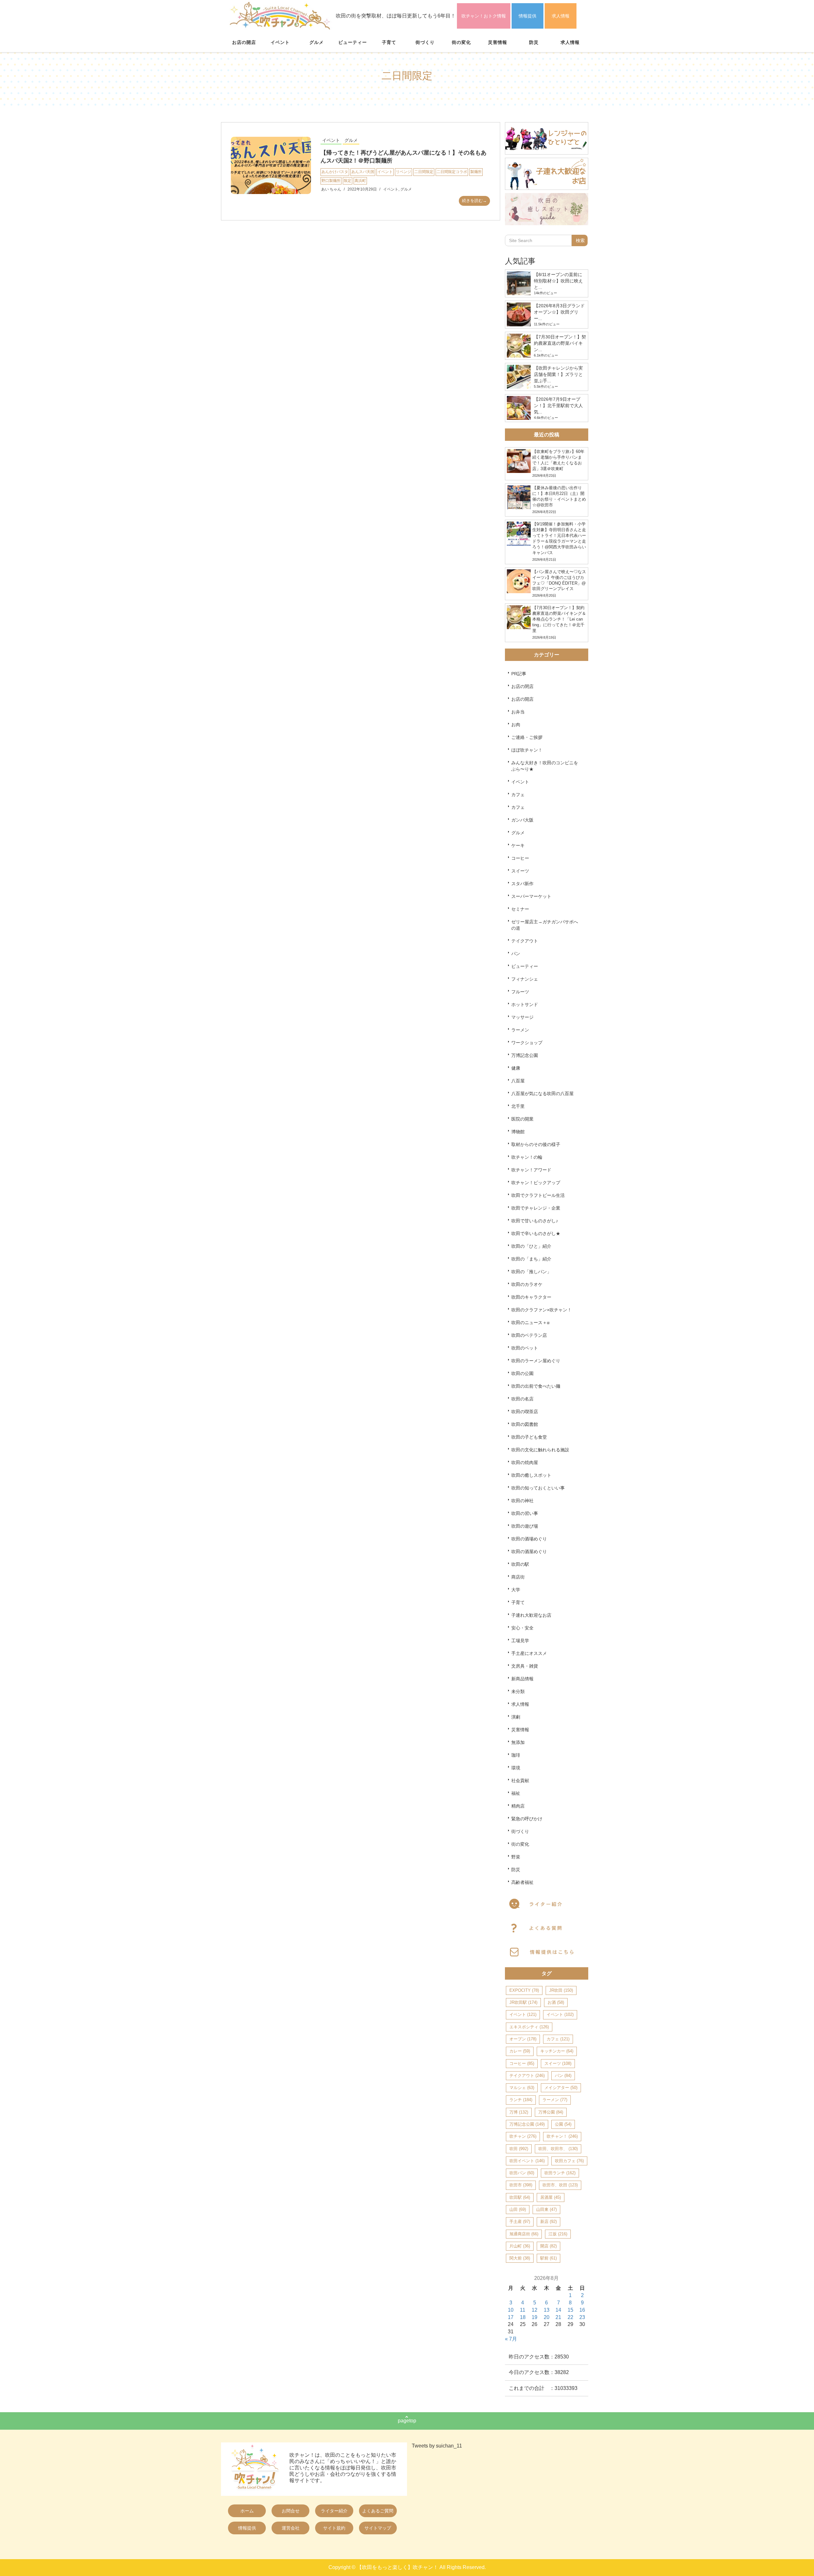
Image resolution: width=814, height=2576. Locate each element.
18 (523, 2317)
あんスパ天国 (363, 172)
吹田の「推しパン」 (531, 1272)
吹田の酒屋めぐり (529, 1552)
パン (516, 954)
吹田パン (522, 2173)
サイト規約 (334, 2528)
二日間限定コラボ (452, 172)
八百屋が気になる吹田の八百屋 (542, 1094)
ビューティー (353, 42)
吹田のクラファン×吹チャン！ (542, 1310)
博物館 (518, 1132)
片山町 (520, 2246)
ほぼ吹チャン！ (527, 750)
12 (535, 2310)
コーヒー (520, 858)
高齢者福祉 (522, 1882)
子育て (389, 42)
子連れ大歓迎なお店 (531, 1615)
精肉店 (518, 1806)
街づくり (425, 42)
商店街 (518, 1577)
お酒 (556, 2002)
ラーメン (520, 1030)
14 (558, 2310)
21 (558, 2317)
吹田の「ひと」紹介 (531, 1246)
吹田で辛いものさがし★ (536, 1233)
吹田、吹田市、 (558, 2149)
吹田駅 (520, 2197)
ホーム (247, 2511)
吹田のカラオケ (527, 1284)
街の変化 (461, 42)
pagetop (407, 2421)
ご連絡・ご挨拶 (527, 737)
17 (511, 2317)
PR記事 (519, 674)
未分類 (518, 1691)
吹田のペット (525, 1348)
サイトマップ (378, 2528)
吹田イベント (527, 2161)
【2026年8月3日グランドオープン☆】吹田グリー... (559, 312)
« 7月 (511, 2339)
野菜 (516, 1857)
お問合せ (291, 2511)
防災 (534, 42)
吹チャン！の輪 (527, 1157)
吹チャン (523, 2136)
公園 (563, 2124)
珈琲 (516, 1755)
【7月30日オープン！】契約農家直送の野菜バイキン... (560, 343)
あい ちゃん (331, 189)
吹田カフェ (569, 2161)
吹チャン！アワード (531, 1170)
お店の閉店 (522, 686)
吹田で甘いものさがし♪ (535, 1221)
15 (570, 2310)
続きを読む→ (474, 201)
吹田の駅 (520, 1564)
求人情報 (561, 16)
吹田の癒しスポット (531, 1475)
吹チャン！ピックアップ (536, 1183)
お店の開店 (244, 42)
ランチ (521, 2100)
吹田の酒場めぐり (529, 1539)
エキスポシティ (529, 2027)
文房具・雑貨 (525, 1666)
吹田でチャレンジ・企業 (536, 1208)
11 (523, 2310)
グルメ (317, 42)
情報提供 (528, 16)
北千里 (518, 1106)
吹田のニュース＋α (530, 1323)
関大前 (520, 2258)
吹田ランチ (560, 2173)
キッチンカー (557, 2051)
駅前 (548, 2258)
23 (582, 2317)
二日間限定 (424, 172)
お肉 (516, 725)
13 (547, 2310)
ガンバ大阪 (522, 820)
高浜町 (360, 181)
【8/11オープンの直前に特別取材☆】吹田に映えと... (558, 281)
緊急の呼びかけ (527, 1819)
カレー (520, 2051)
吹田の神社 (522, 1501)
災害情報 (498, 42)
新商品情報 (522, 1679)
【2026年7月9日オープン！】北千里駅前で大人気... (558, 406)
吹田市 (521, 2185)
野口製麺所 (331, 181)
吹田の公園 (522, 1373)
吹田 (519, 2149)
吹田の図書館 (525, 1424)
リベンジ (404, 172)
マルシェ (522, 2088)
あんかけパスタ (335, 172)
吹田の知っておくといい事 (538, 1488)
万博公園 (551, 2112)
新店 (548, 2222)
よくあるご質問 (378, 2511)
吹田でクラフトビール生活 (538, 1195)
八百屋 (518, 1081)
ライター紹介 (334, 2511)
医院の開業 (522, 1119)
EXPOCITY (524, 1990)
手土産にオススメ (529, 1653)
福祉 (516, 1793)
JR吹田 (561, 1990)
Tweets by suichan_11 (437, 2446)
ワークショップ (527, 1043)
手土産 (520, 2222)
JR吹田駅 (523, 2002)
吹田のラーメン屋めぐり (536, 1361)
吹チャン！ (562, 2136)
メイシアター (561, 2088)
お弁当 (518, 712)
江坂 (558, 2234)
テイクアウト (525, 941)
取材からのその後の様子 (536, 1144)
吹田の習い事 (525, 1513)
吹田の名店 (522, 1399)
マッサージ (522, 1017)
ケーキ (518, 845)
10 (511, 2310)
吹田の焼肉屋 (525, 1462)
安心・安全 (522, 1628)
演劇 (516, 1717)
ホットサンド (525, 1004)
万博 (519, 2112)
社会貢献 (520, 1781)
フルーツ (520, 992)
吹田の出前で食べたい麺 (536, 1386)
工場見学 (520, 1641)
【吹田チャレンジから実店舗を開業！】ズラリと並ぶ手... (558, 374)
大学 (516, 1590)
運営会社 (291, 2528)
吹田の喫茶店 (525, 1412)
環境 (516, 1768)
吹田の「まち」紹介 (531, 1259)
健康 (516, 1068)
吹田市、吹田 (560, 2185)
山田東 (546, 2209)
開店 (548, 2246)
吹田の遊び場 (525, 1526)
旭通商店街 (524, 2234)
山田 (518, 2209)
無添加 (518, 1742)
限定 (348, 181)
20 (547, 2317)
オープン (523, 2039)
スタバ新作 (522, 884)
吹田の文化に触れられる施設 (540, 1450)
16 (582, 2310)
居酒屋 (551, 2197)
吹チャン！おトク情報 (484, 16)
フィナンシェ (525, 979)
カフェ (518, 795)
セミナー (520, 909)
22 (570, 2317)
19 (535, 2317)
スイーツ (520, 871)
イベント (280, 42)
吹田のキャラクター (531, 1297)
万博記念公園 (525, 1055)
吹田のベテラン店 (529, 1335)
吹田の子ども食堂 (529, 1437)
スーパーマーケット (531, 896)
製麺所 (476, 172)
